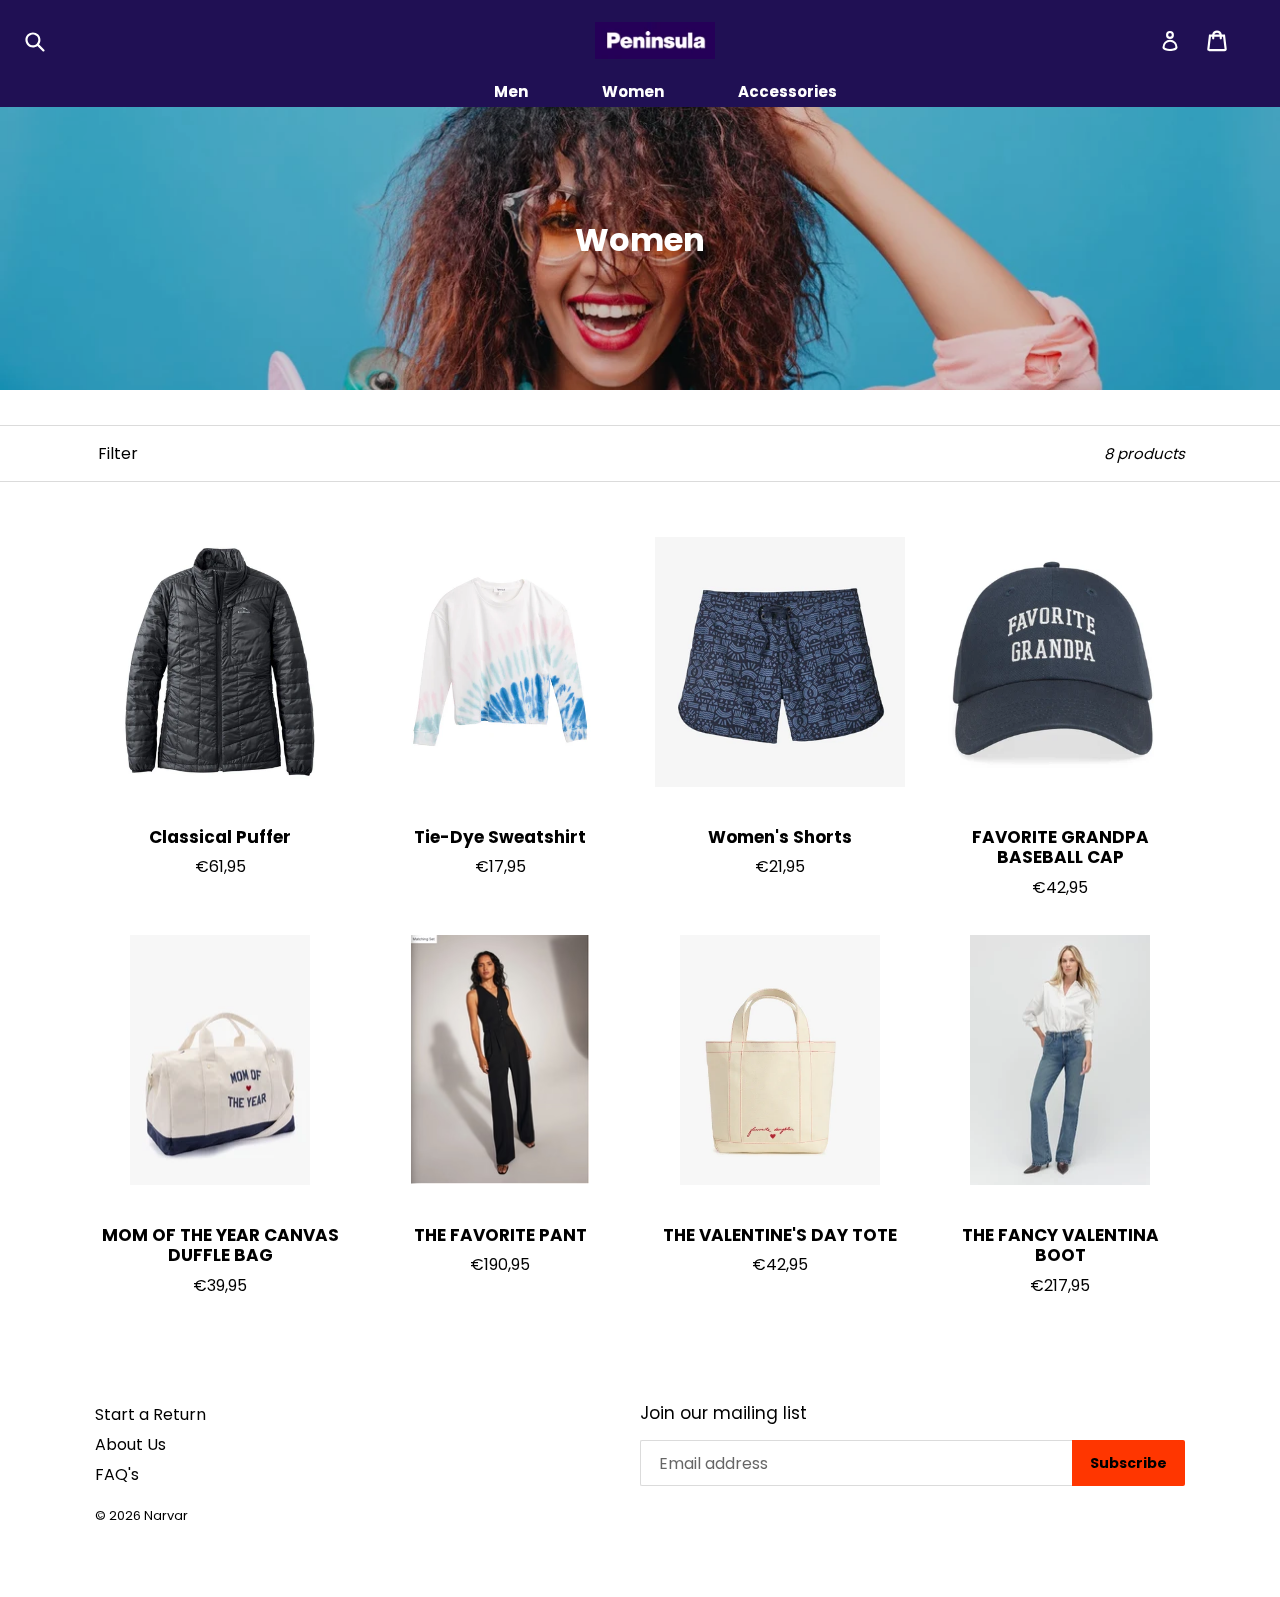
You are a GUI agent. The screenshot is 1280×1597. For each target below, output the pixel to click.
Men (511, 91)
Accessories (787, 91)
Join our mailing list (723, 1413)
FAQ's (117, 1474)
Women (633, 91)
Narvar (166, 1515)
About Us (130, 1444)
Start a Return (150, 1414)
